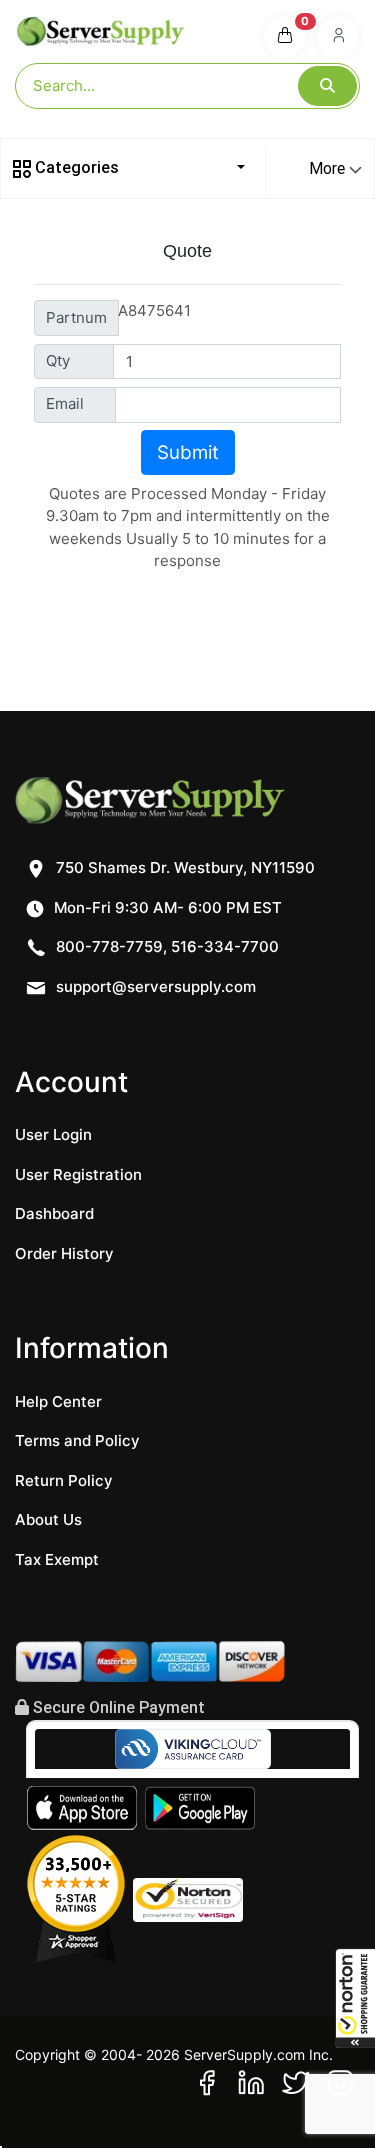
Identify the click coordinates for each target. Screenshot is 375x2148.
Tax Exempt (57, 1559)
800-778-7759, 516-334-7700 (165, 946)
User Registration (78, 1174)
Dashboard (54, 1213)
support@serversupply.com (156, 986)
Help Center (58, 1401)
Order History (64, 1253)
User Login (53, 1134)
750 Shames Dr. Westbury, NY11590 (183, 867)
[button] (355, 1998)
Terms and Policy (77, 1440)
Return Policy (64, 1480)
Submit (188, 452)
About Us (48, 1519)
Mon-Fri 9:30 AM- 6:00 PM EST (166, 907)
